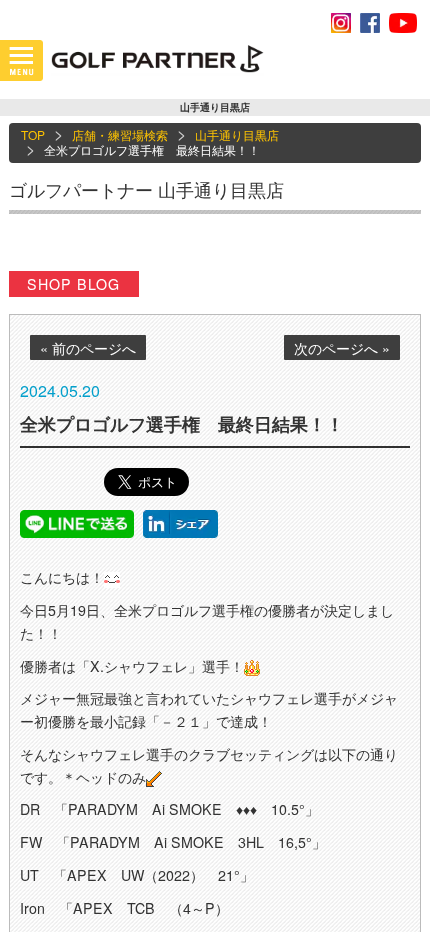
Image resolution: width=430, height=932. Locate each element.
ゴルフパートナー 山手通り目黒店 (146, 189)
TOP (33, 134)
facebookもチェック (370, 23)
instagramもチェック (341, 23)
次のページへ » (342, 348)
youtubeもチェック (403, 23)
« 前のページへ (88, 348)
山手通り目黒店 (237, 134)
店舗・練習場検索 (120, 134)
